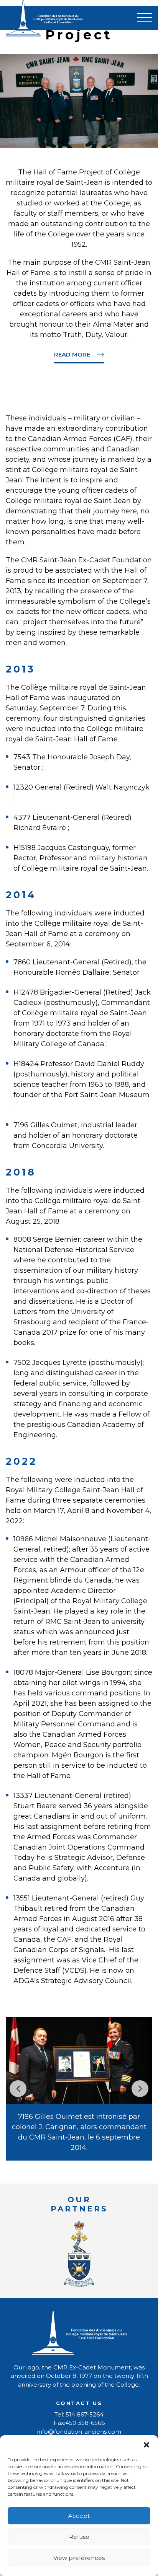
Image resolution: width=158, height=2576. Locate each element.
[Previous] (18, 2089)
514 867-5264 (85, 2414)
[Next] (140, 2089)
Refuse (79, 2537)
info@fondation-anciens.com (79, 2432)
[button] (146, 2445)
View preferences (79, 2558)
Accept (79, 2516)
